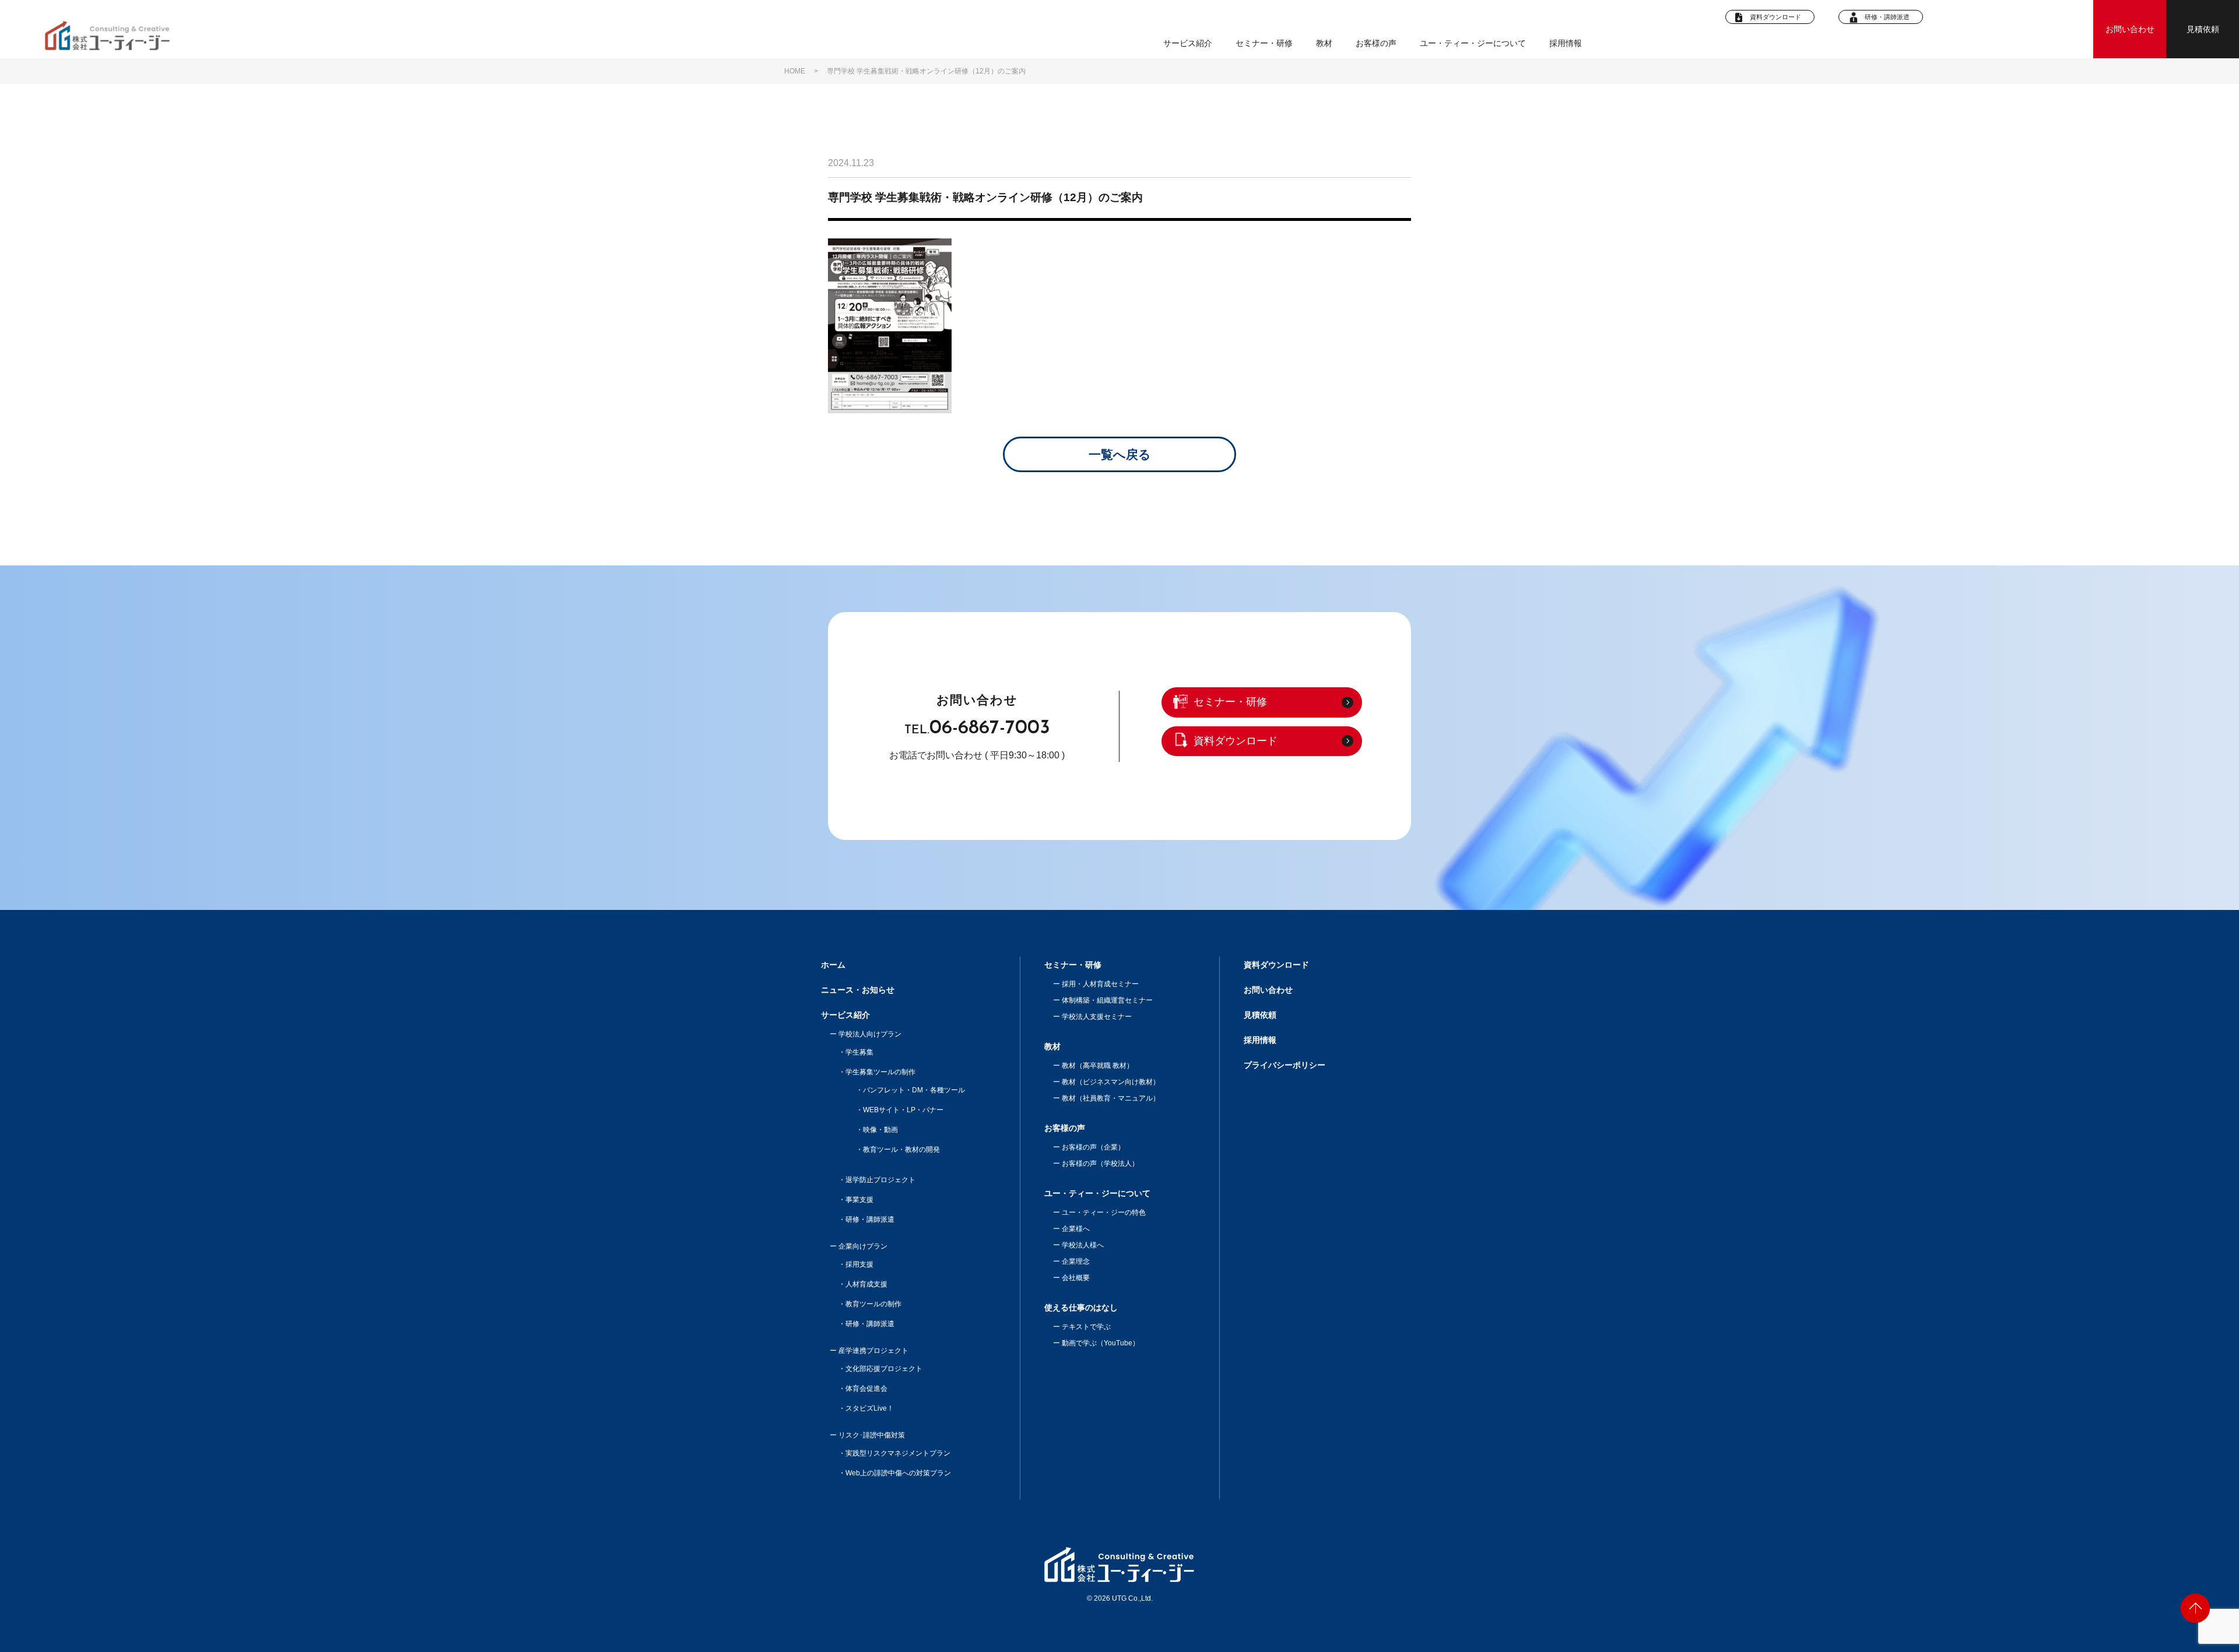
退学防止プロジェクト (880, 1180)
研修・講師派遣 (1887, 17)
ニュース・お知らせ (858, 990)
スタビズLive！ (870, 1408)
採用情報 (1566, 43)
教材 (1052, 1046)
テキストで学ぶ (1086, 1327)
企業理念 (1076, 1261)
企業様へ (1076, 1229)
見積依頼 (2203, 29)
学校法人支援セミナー (1097, 1017)
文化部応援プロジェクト (884, 1369)
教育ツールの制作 (873, 1304)
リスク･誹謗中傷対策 (872, 1435)
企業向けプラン (863, 1246)
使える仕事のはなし (1081, 1307)
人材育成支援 (866, 1284)
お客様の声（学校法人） (1100, 1164)
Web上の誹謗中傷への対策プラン (898, 1473)
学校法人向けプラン (870, 1034)
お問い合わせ (2130, 29)
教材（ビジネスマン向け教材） (1111, 1082)
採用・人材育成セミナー (1100, 984)
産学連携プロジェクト (873, 1351)
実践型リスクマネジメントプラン (898, 1453)
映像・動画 (880, 1130)
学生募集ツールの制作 (880, 1072)
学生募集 (859, 1052)
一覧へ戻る (1120, 454)
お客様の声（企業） (1093, 1147)
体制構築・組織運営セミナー (1107, 1000)
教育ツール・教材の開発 (901, 1150)
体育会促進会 (866, 1389)
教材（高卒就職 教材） (1098, 1066)
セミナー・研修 (1264, 43)
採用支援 (859, 1264)
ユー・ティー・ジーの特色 (1104, 1212)
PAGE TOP (2195, 1608)
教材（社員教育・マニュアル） (1111, 1098)
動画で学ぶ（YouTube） (1101, 1343)
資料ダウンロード (1775, 17)
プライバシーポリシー (1285, 1065)
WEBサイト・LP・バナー (903, 1110)
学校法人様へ (1083, 1245)
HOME (795, 71)
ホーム (833, 965)
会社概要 (1076, 1278)
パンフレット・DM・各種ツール (914, 1090)
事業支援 (859, 1200)
